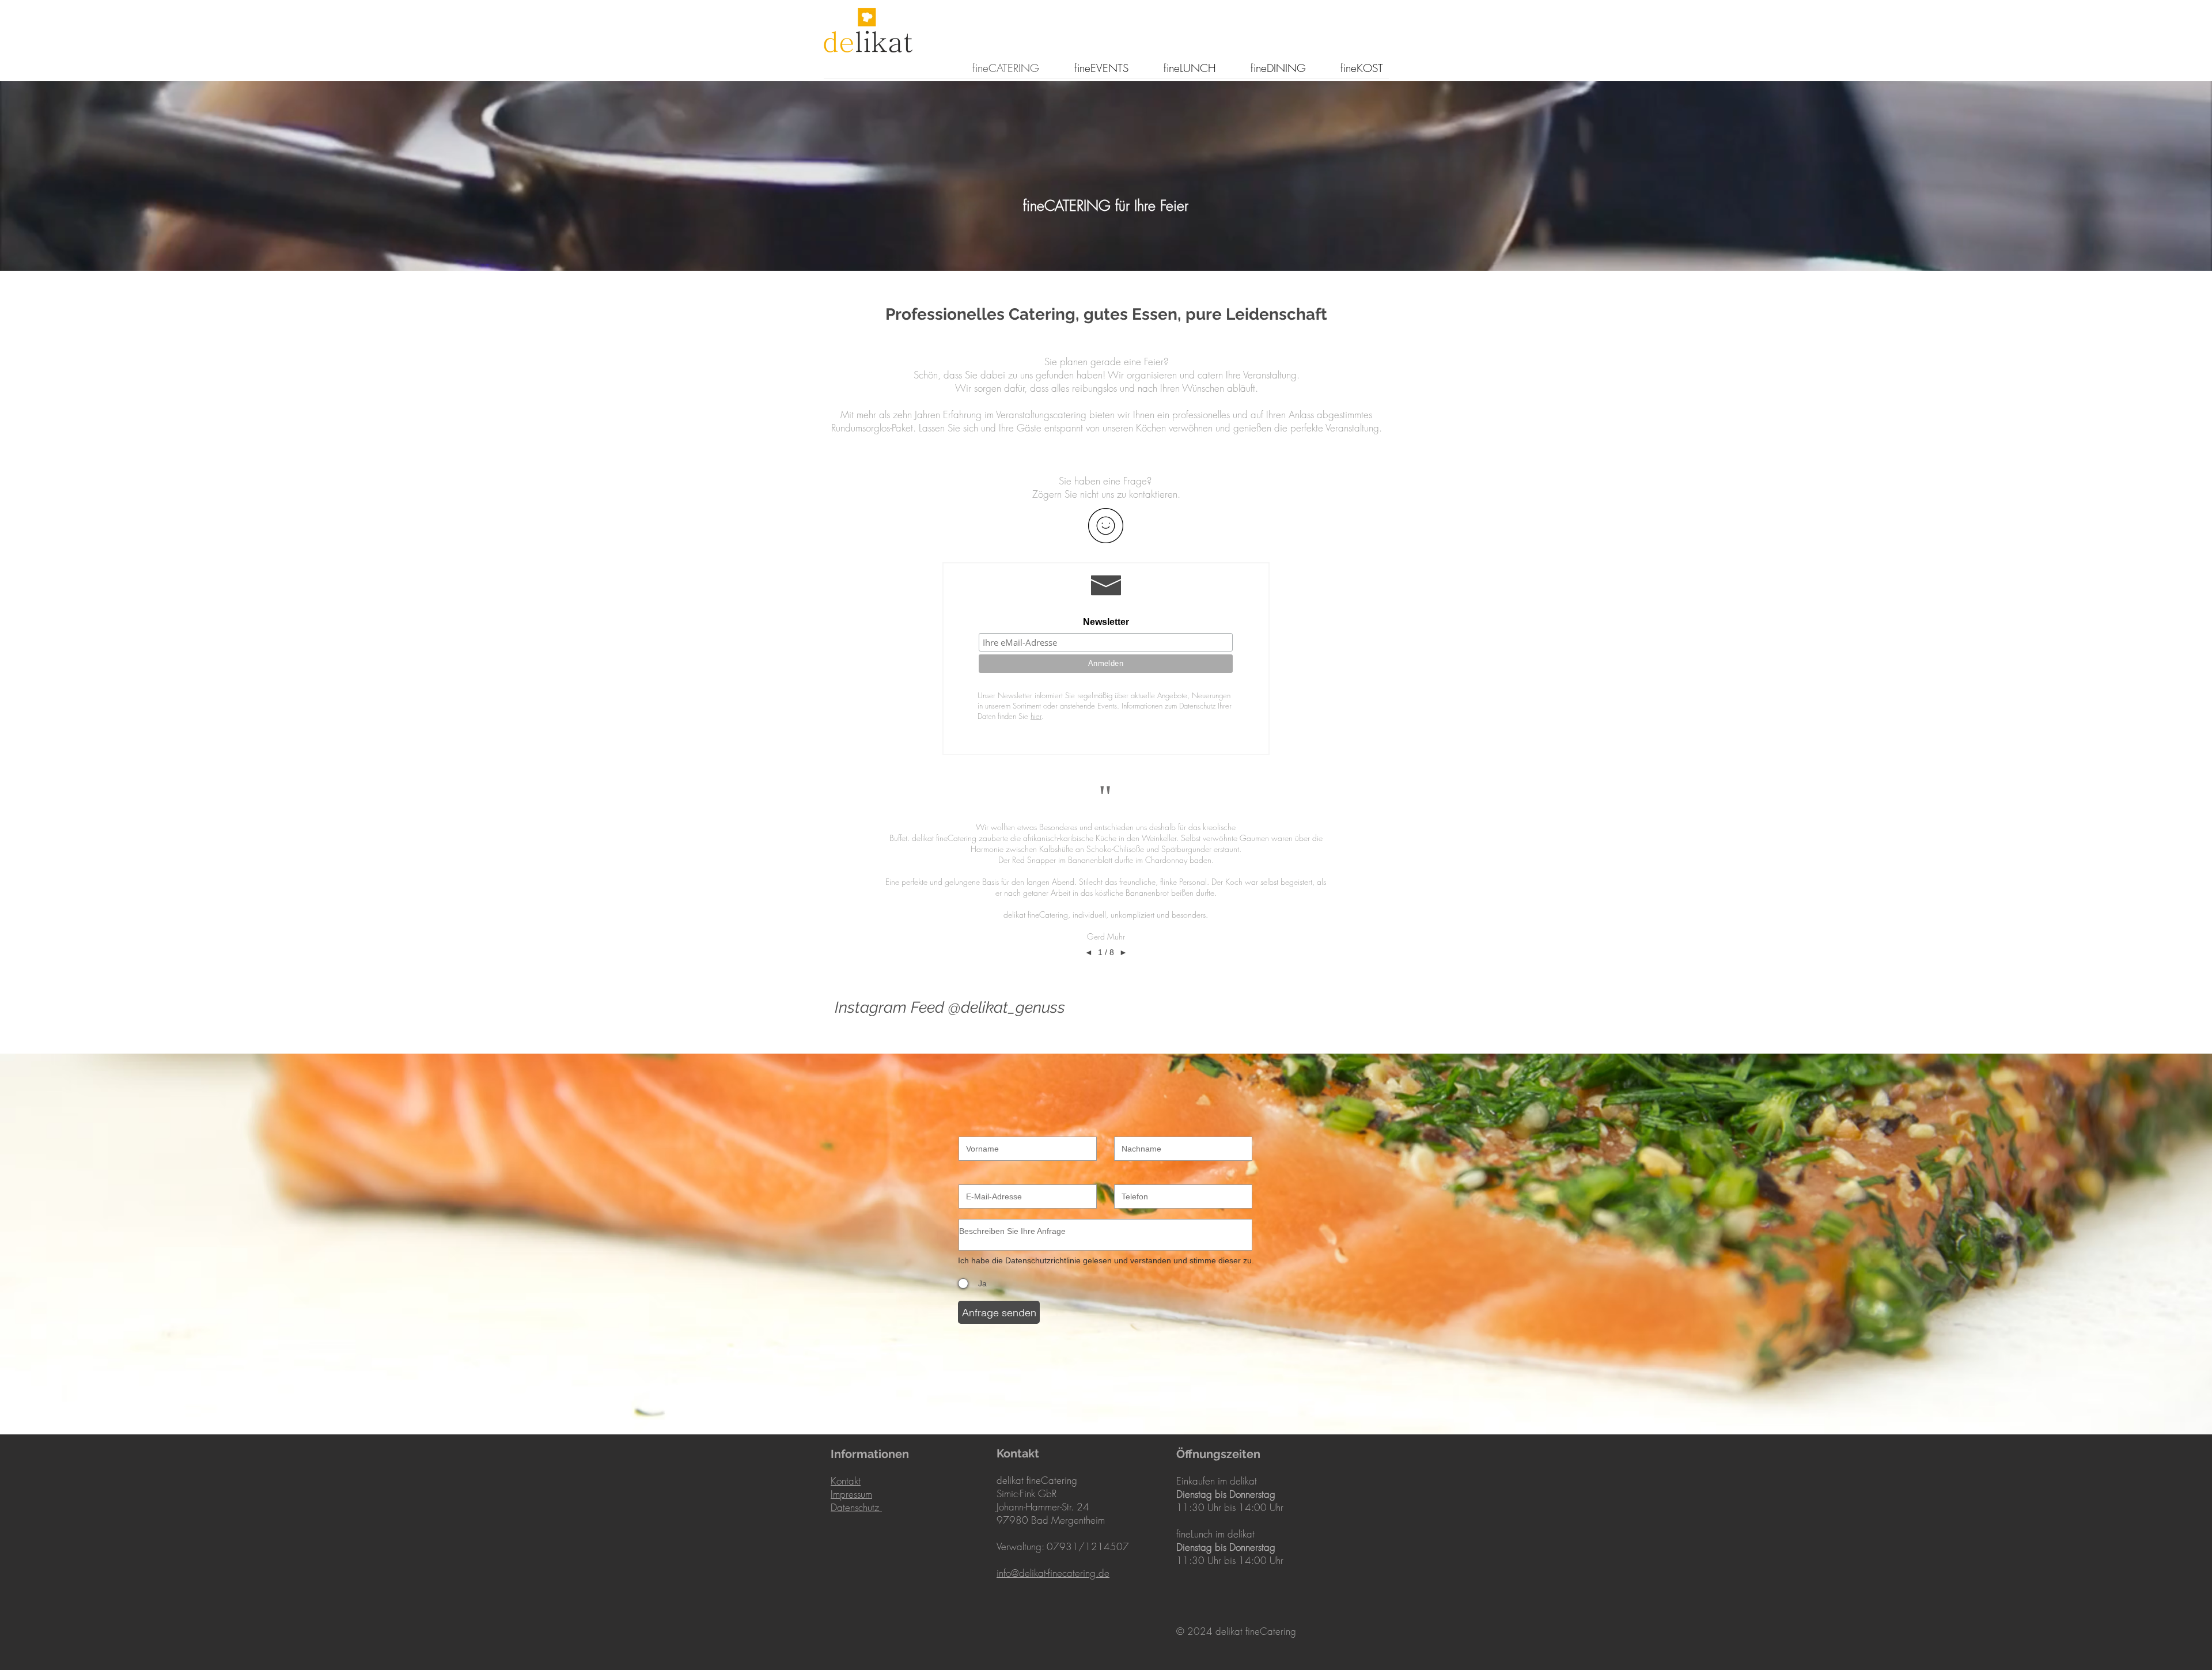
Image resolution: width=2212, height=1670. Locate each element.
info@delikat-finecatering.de (1053, 1573)
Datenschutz (856, 1507)
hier (1036, 716)
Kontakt (846, 1481)
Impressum (851, 1494)
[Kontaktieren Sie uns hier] (1106, 525)
